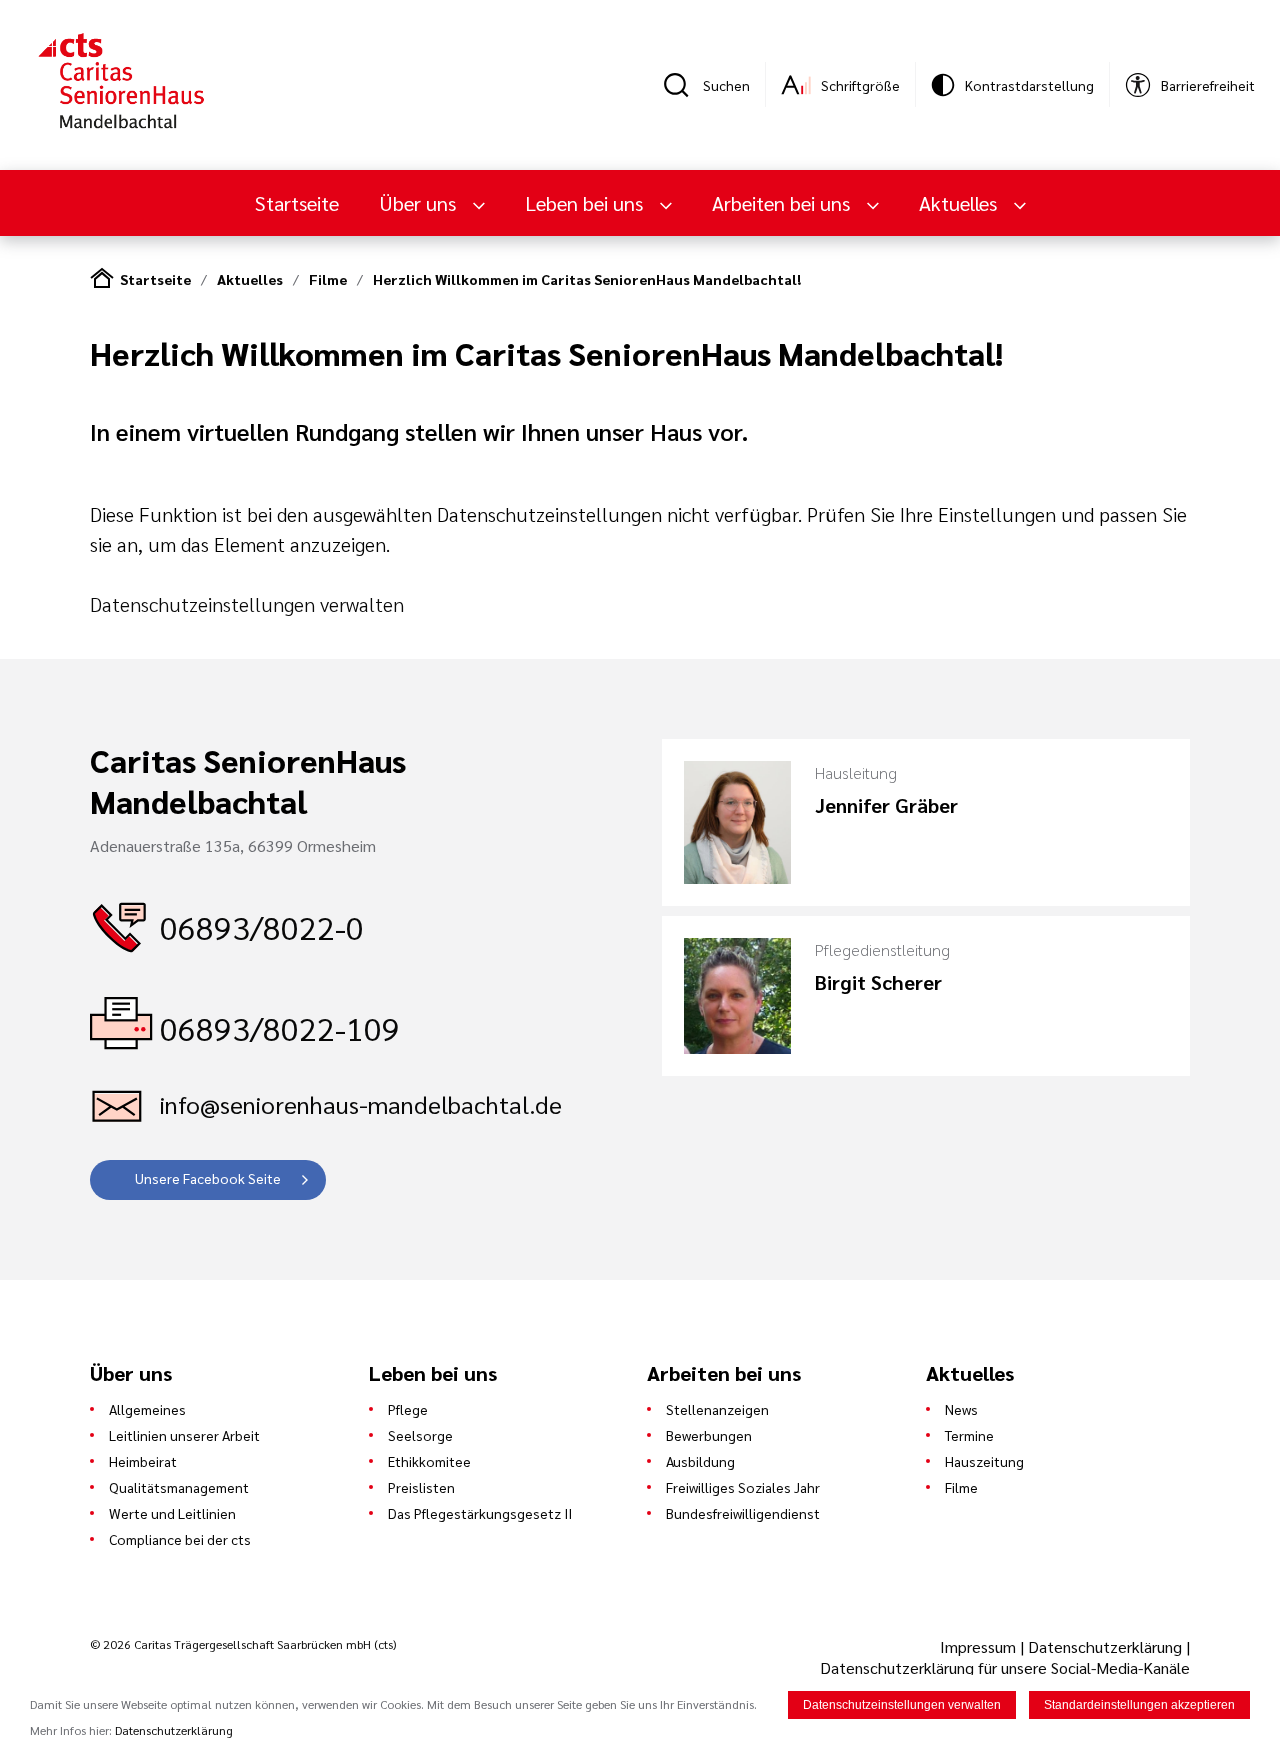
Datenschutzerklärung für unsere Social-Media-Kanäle (1005, 1667)
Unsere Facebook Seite (208, 1178)
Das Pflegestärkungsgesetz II (480, 1513)
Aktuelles (250, 279)
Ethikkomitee (429, 1461)
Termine (969, 1435)
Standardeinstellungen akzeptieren (1139, 1705)
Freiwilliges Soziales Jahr (743, 1487)
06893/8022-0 (262, 926)
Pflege (408, 1409)
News (961, 1409)
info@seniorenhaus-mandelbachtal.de (361, 1104)
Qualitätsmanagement (179, 1487)
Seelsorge (420, 1435)
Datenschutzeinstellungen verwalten (247, 604)
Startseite (297, 203)
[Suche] (683, 85)
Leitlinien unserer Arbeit (184, 1435)
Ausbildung (700, 1461)
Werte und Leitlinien (172, 1513)
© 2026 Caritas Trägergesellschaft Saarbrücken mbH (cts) (243, 1644)
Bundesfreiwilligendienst (743, 1513)
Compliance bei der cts (180, 1539)
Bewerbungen (709, 1435)
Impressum (980, 1646)
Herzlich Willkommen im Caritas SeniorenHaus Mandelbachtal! (587, 279)
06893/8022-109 (280, 1027)
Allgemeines (147, 1409)
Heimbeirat (143, 1461)
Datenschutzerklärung (1105, 1646)
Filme (328, 279)
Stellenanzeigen (717, 1409)
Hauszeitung (984, 1461)
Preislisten (421, 1487)
